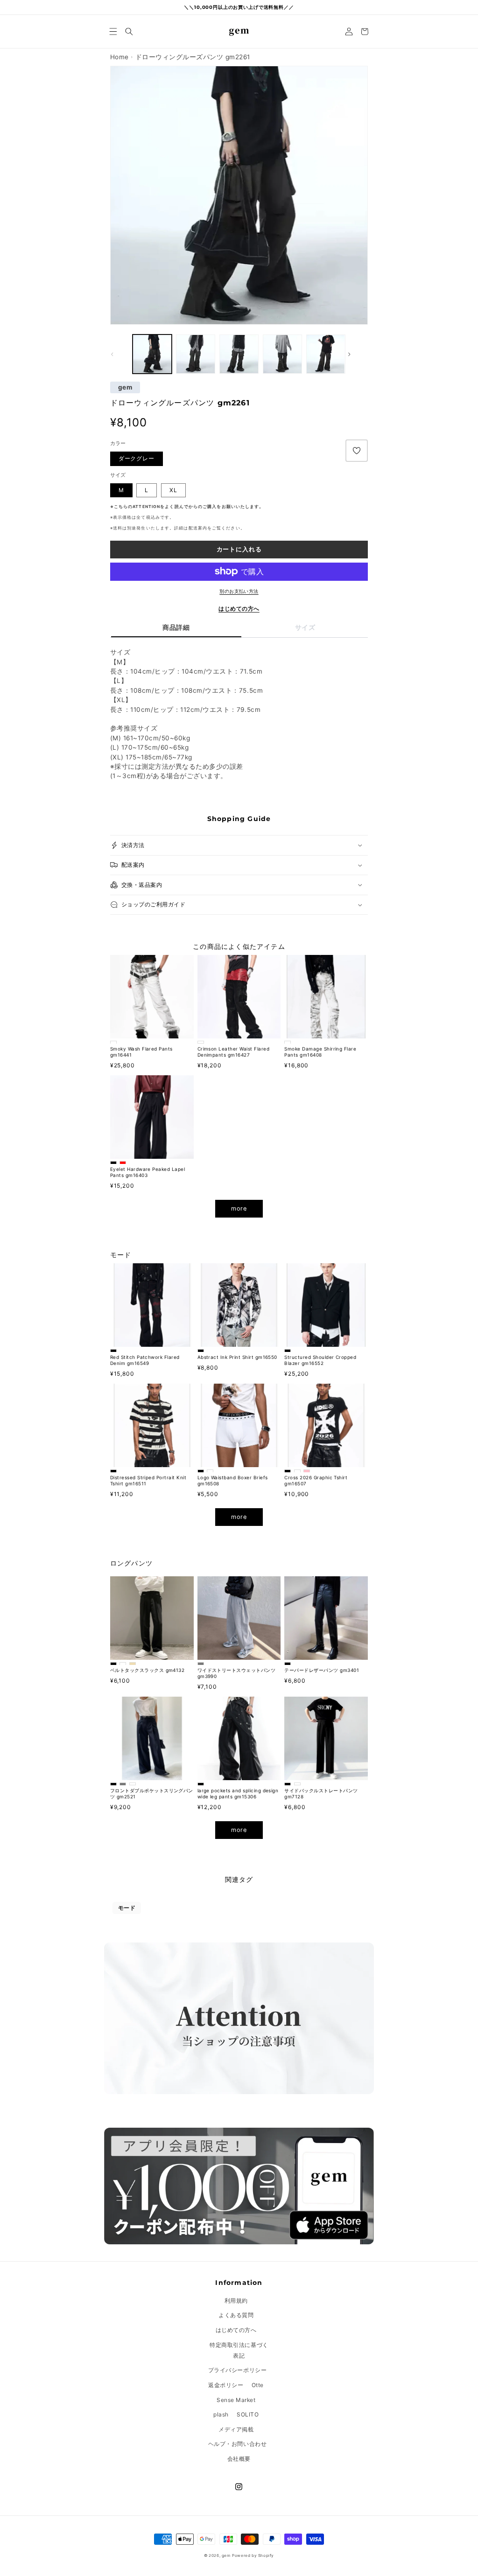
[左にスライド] (120, 354)
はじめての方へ (239, 609)
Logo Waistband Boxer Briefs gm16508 (233, 1480)
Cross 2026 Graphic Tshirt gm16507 (316, 1480)
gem (125, 388)
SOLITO (248, 2414)
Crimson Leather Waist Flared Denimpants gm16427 (233, 1052)
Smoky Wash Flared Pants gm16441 (141, 1052)
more (239, 1208)
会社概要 (239, 2459)
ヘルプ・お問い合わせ (237, 2444)
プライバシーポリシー (237, 2370)
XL (173, 490)
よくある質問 (236, 2315)
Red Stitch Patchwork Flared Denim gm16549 (145, 1360)
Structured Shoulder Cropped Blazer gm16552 (320, 1360)
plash (221, 2414)
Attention (146, 507)
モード (127, 1908)
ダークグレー (137, 458)
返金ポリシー (226, 2385)
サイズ (305, 627)
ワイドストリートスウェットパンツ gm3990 (237, 1673)
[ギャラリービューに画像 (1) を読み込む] (152, 354)
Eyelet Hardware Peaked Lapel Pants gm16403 (148, 1172)
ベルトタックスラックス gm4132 (148, 1670)
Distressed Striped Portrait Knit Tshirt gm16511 (148, 1480)
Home (119, 57)
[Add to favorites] (357, 451)
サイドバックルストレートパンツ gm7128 (321, 1793)
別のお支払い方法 (239, 591)
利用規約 (236, 2301)
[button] (113, 31)
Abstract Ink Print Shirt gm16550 (237, 1357)
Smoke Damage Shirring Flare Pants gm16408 (320, 1052)
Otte (258, 2385)
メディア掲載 (236, 2429)
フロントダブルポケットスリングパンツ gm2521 (152, 1793)
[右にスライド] (358, 354)
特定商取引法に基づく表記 (239, 2350)
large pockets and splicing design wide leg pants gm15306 (238, 1793)
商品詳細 (176, 627)
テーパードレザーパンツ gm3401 (322, 1670)
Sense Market (236, 2400)
